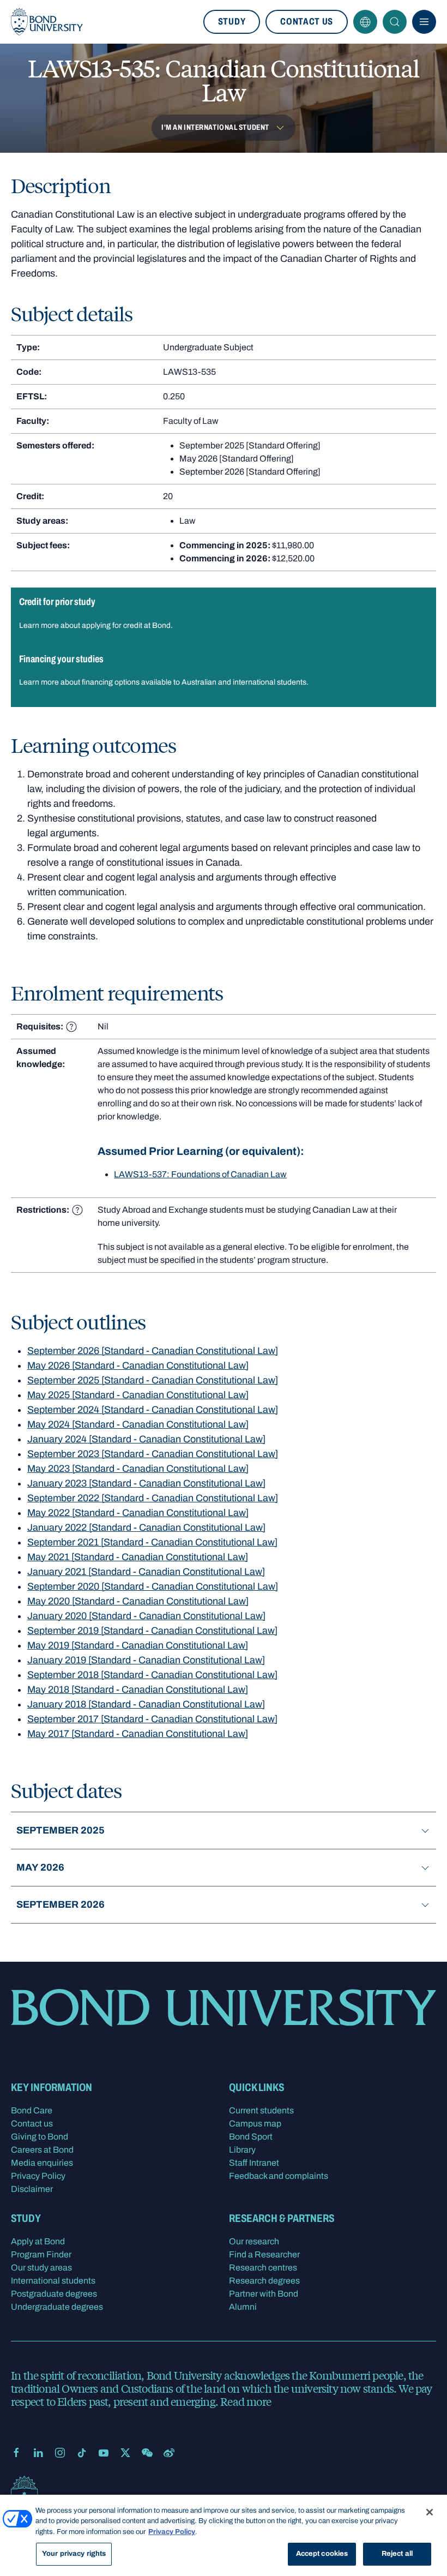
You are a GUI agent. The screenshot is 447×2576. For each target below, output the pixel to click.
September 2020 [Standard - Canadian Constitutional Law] (153, 1586)
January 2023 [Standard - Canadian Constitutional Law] (146, 1483)
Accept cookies (322, 2554)
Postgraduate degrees (54, 2294)
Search (395, 22)
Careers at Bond (42, 2150)
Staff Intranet (254, 2163)
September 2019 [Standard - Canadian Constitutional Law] (152, 1631)
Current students (261, 2110)
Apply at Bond (38, 2241)
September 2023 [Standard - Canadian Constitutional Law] (153, 1454)
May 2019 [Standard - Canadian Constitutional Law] (138, 1645)
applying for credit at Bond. (127, 625)
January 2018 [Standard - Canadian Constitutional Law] (146, 1704)
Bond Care (32, 2110)
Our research (254, 2241)
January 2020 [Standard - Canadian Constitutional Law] (146, 1616)
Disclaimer (32, 2189)
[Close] (430, 2512)
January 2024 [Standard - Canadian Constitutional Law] (146, 1439)
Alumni (243, 2307)
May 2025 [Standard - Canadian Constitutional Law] (138, 1395)
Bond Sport (251, 2137)
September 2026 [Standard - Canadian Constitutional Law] (153, 1351)
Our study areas (41, 2268)
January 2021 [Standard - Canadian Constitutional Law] (146, 1572)
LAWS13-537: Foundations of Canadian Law (200, 1174)
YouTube (104, 2453)
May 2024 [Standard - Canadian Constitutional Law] (138, 1424)
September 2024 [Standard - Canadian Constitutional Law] (153, 1410)
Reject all (397, 2554)
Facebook (16, 2453)
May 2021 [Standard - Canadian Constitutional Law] (138, 1557)
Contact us (307, 22)
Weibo (169, 2453)
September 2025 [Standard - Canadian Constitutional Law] (153, 1380)
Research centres (263, 2268)
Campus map (255, 2123)
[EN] (365, 22)
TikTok (82, 2453)
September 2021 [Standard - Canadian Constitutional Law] (152, 1542)
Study (232, 22)
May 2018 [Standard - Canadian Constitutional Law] (138, 1690)
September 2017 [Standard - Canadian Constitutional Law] (152, 1719)
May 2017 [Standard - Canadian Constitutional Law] (138, 1734)
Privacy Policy (38, 2176)
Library (242, 2150)
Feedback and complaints (279, 2176)
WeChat (147, 2453)
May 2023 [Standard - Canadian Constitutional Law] (138, 1469)
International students (53, 2281)
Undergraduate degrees (57, 2307)
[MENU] (424, 22)
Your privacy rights (74, 2554)
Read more (246, 2401)
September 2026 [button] (61, 1904)
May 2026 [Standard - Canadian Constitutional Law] (138, 1365)
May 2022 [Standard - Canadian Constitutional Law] (138, 1513)
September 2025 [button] (61, 1830)
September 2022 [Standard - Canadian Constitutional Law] (153, 1498)
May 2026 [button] (40, 1867)
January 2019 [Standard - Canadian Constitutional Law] (146, 1660)
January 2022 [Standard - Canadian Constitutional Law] (146, 1527)
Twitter (125, 2453)
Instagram (60, 2453)
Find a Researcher (264, 2254)
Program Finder (41, 2254)
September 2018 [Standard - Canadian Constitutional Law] (152, 1675)
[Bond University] (47, 22)
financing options (111, 682)
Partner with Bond (264, 2294)
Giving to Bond (40, 2137)
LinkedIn (38, 2453)
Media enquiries (42, 2163)
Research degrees (264, 2281)
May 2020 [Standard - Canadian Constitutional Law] (138, 1601)
